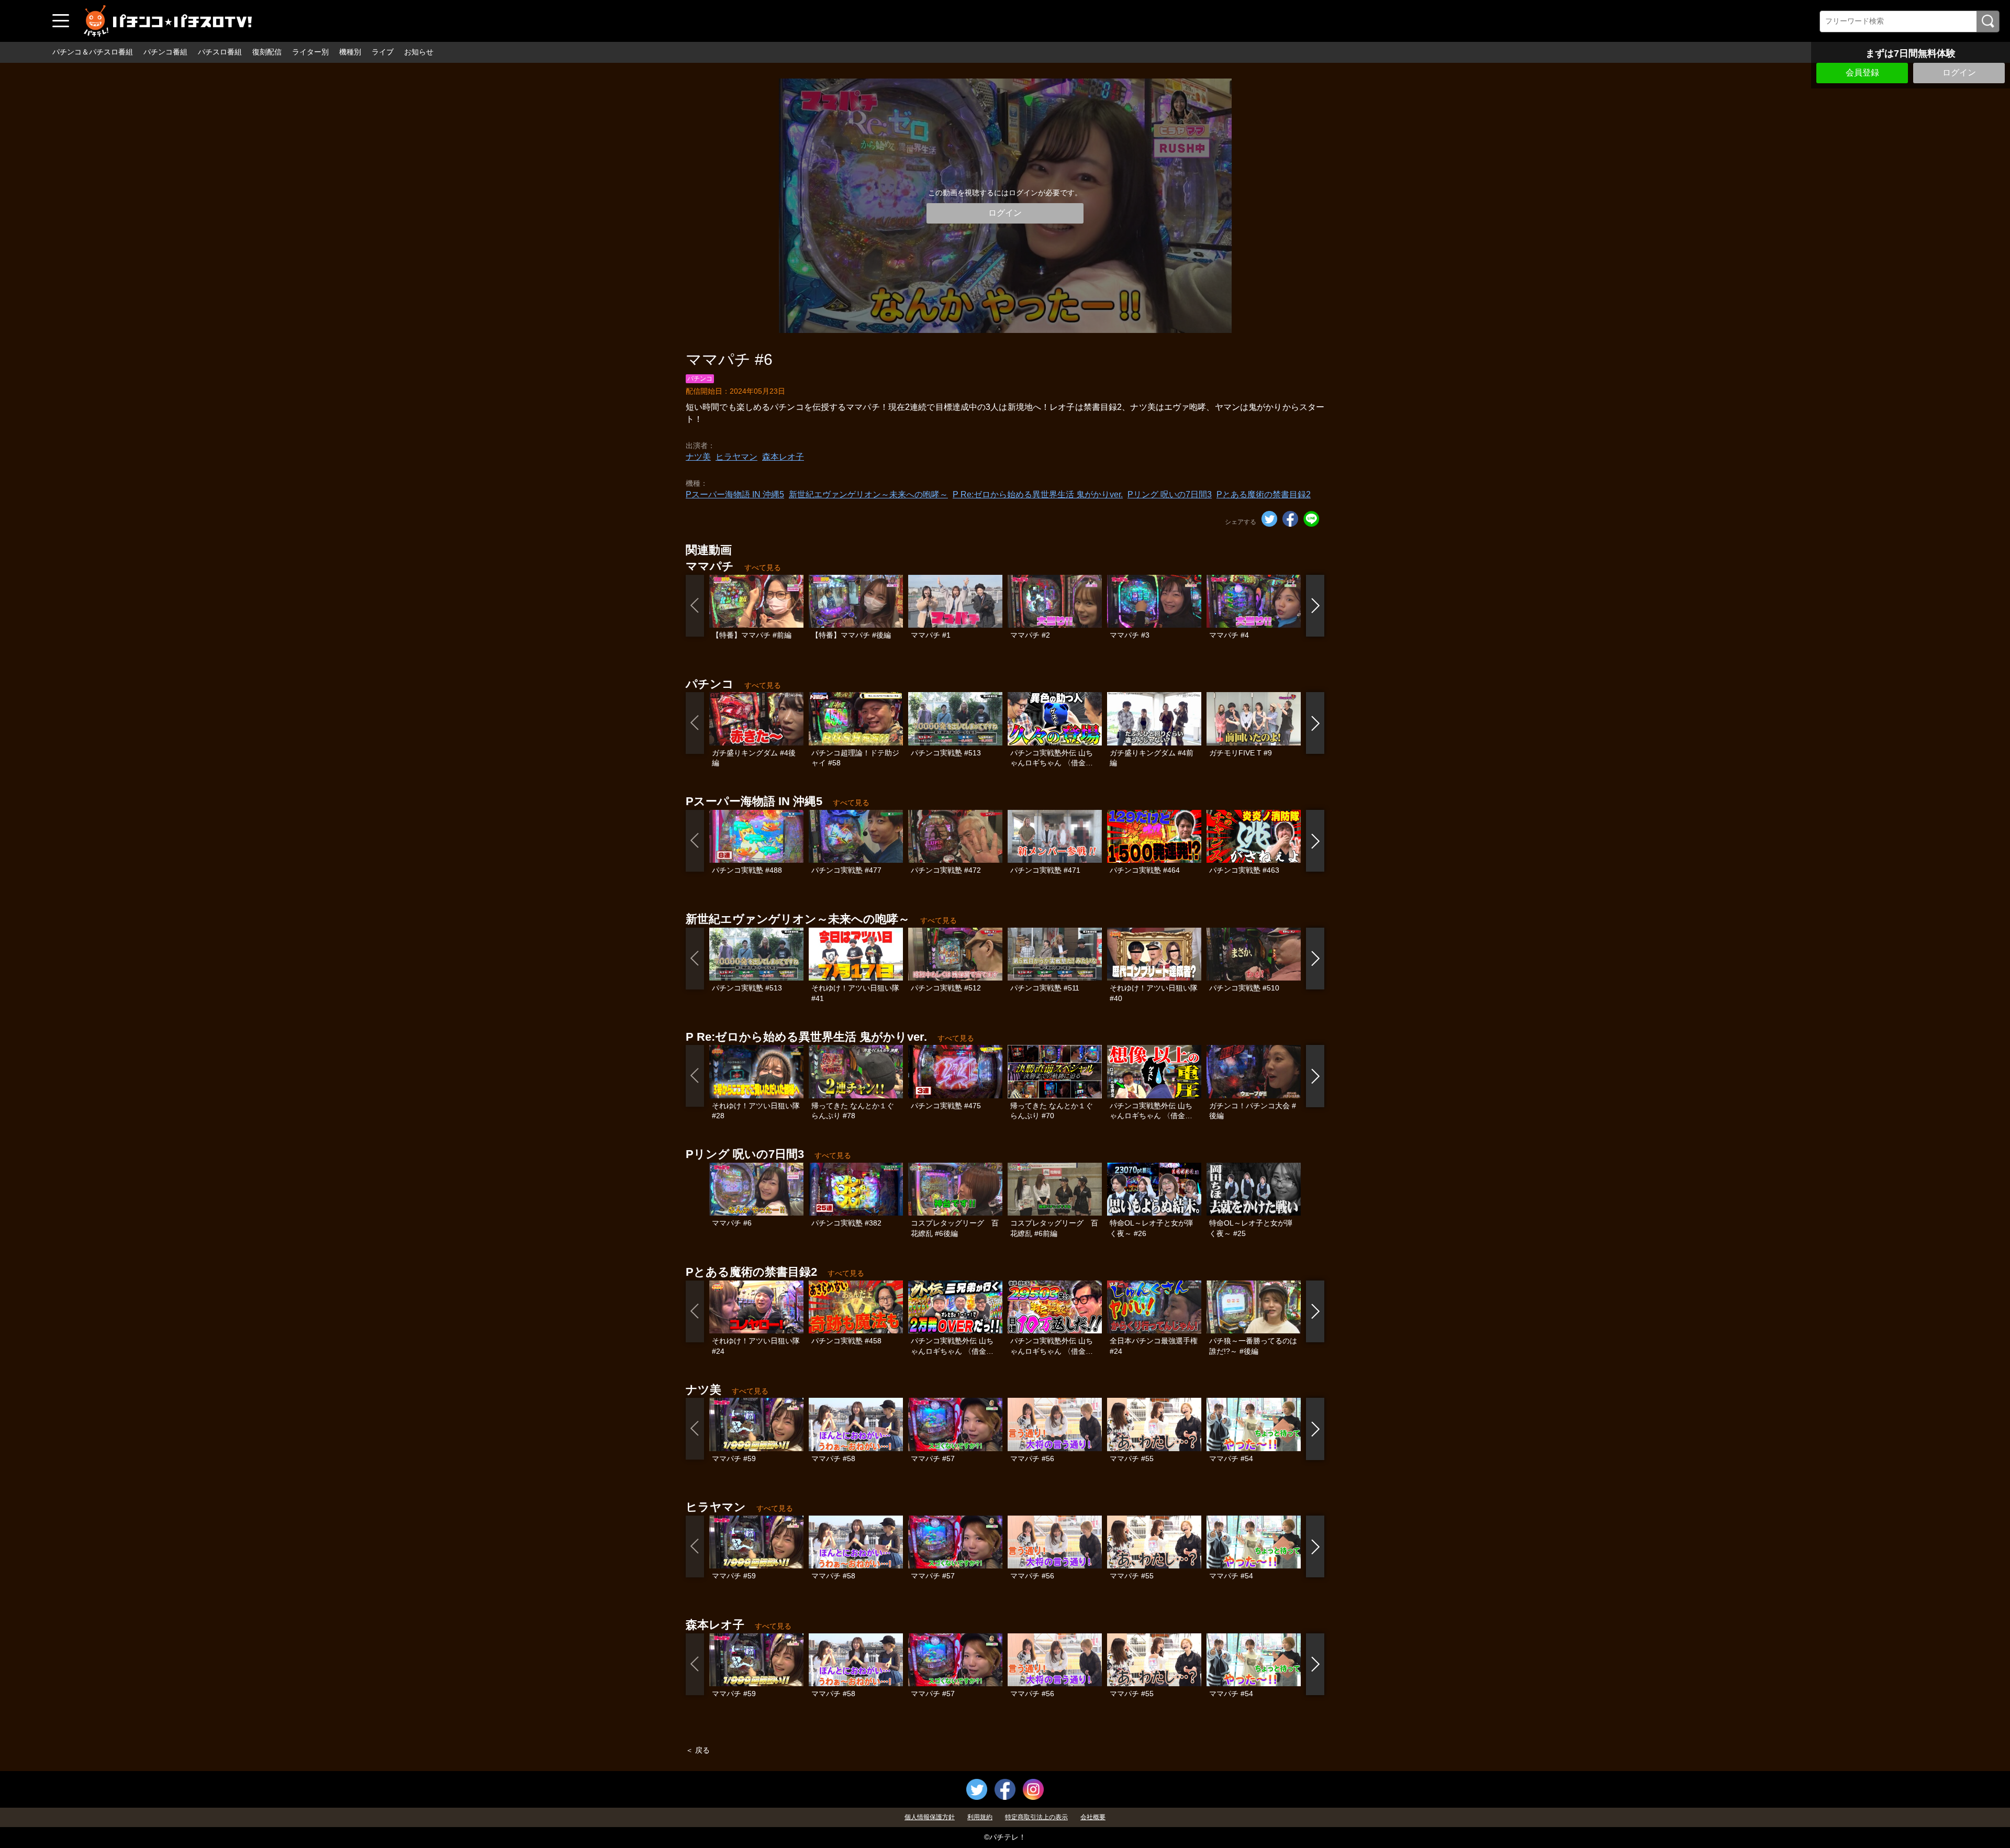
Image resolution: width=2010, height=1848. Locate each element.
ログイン (1959, 73)
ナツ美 (698, 457)
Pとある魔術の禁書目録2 (1264, 494)
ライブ (383, 52)
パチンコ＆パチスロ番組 (93, 52)
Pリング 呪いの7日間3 (1170, 494)
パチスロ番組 (220, 52)
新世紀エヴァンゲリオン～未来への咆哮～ (868, 494)
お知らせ (419, 52)
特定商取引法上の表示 (1036, 1817)
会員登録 (1862, 73)
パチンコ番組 (165, 52)
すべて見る (763, 567)
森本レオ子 (783, 457)
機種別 (350, 52)
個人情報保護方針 (930, 1817)
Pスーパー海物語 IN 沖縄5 (735, 494)
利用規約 (980, 1817)
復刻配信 (267, 52)
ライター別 (310, 52)
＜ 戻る (698, 1750)
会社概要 (1093, 1817)
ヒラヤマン (736, 457)
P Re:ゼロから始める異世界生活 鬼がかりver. (1038, 494)
